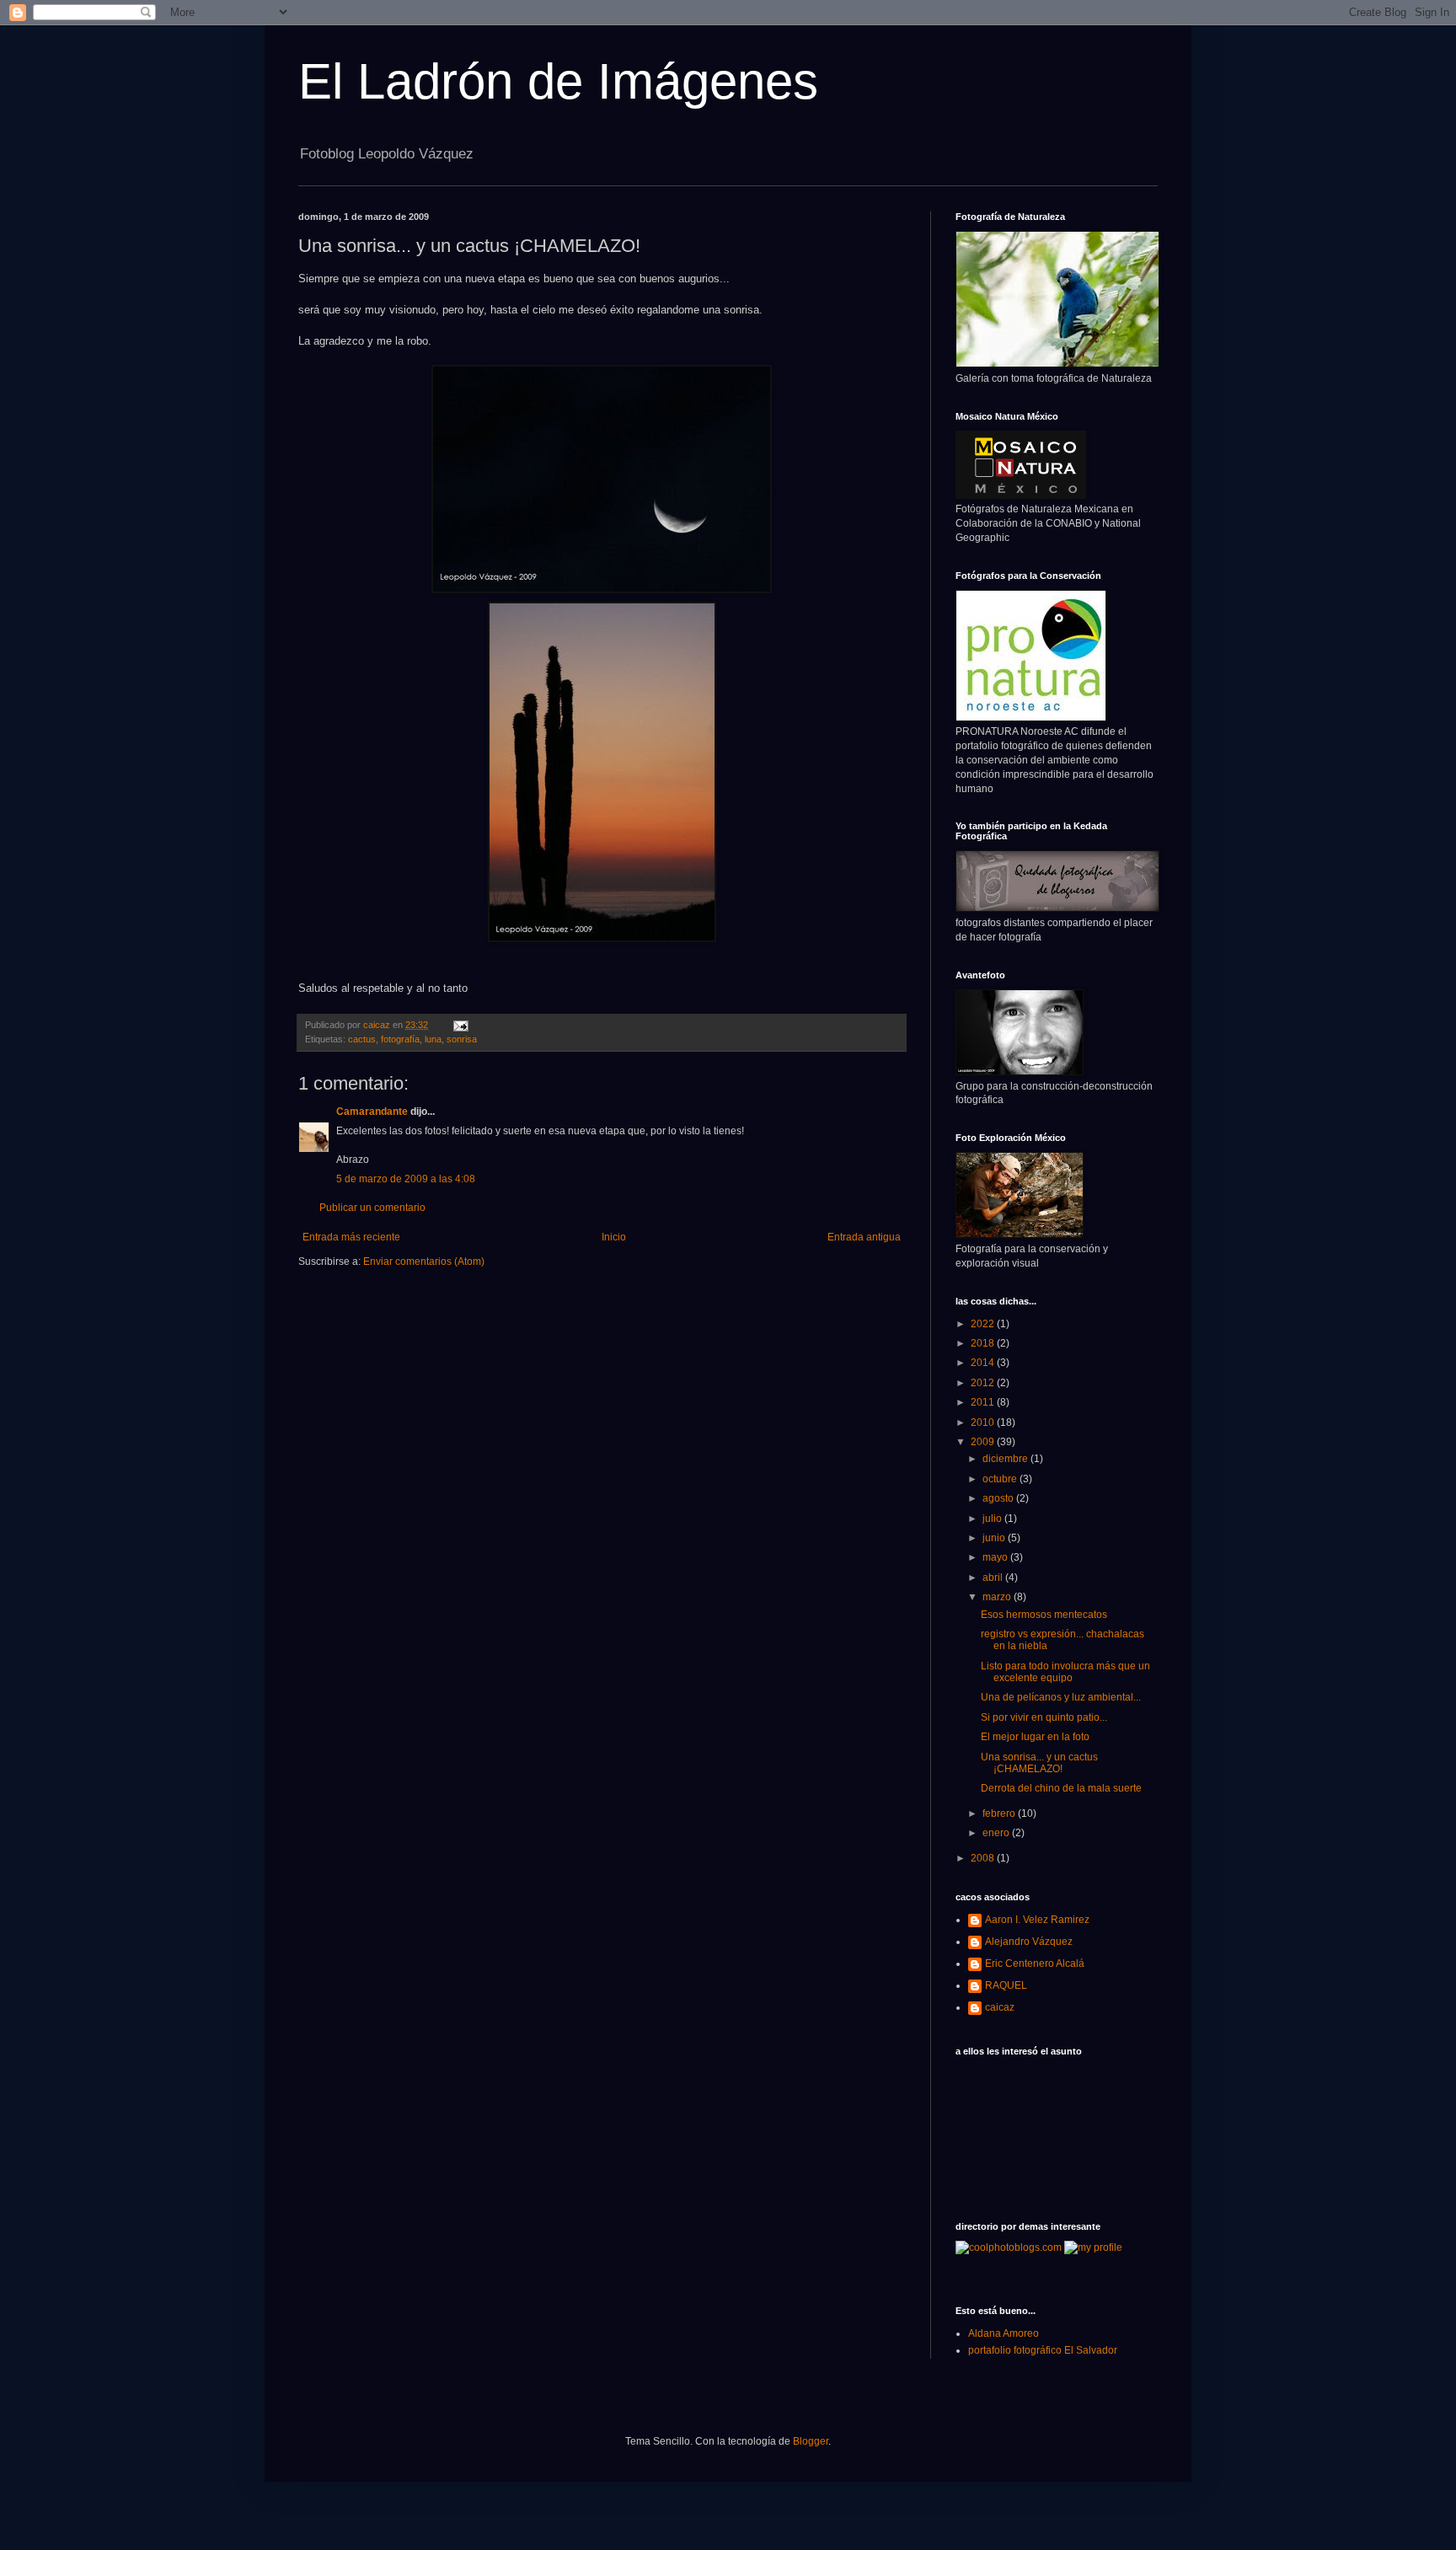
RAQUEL (1006, 1985)
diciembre (1006, 1459)
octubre (1001, 1479)
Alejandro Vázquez (1029, 1942)
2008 (984, 1858)
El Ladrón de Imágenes (558, 81)
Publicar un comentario (372, 1208)
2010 (984, 1422)
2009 (984, 1442)
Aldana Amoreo (1004, 2333)
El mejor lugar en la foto (1035, 1737)
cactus (362, 1039)
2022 (984, 1324)
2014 (984, 1363)
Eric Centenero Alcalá (1035, 1963)
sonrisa (462, 1039)
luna (433, 1039)
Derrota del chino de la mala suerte (1061, 1788)
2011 (984, 1402)
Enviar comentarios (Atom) (424, 1262)
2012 (984, 1383)
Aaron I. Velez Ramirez (1037, 1920)
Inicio (614, 1237)
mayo (996, 1557)
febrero (1000, 1813)
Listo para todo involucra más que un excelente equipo (1065, 1672)
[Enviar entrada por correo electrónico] (460, 1025)
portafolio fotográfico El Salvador (1043, 2350)
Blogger (811, 2441)
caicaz (1000, 2007)
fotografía (400, 1039)
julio (993, 1519)
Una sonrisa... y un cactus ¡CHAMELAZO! (1039, 1763)
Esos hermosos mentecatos (1044, 1615)
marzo (998, 1597)
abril (994, 1578)
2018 (984, 1343)
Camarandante (372, 1112)
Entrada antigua (864, 1237)
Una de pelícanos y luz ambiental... (1061, 1697)
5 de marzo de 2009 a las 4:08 (406, 1179)
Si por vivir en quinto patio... (1044, 1717)
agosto (999, 1498)
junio (995, 1538)
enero (997, 1833)
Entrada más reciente (351, 1237)
